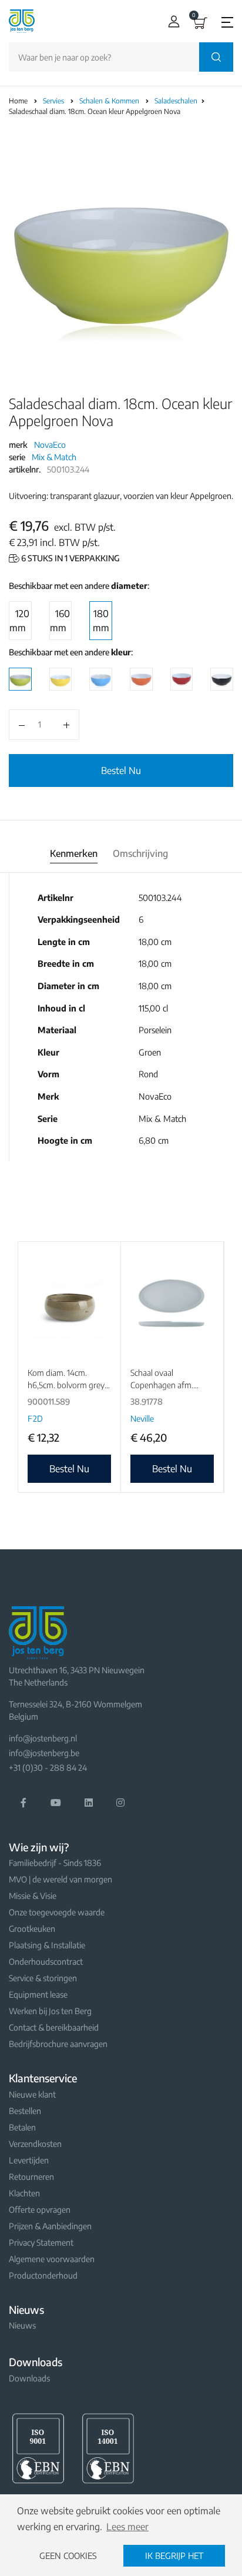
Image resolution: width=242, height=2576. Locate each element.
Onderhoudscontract (46, 1962)
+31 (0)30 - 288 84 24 (48, 1768)
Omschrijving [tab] (140, 853)
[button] (171, 21)
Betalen (22, 2127)
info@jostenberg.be (44, 1753)
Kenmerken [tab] (74, 853)
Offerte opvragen (40, 2210)
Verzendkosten (35, 2144)
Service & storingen (43, 1978)
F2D (35, 1418)
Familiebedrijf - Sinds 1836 (55, 1863)
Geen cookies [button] (68, 2555)
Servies (54, 101)
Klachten (24, 2193)
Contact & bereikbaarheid (54, 2027)
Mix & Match (54, 457)
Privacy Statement (41, 2242)
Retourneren (31, 2177)
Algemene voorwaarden (52, 2259)
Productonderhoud (43, 2275)
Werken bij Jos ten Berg (50, 2011)
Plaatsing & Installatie (47, 1945)
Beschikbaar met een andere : (79, 586)
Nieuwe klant (32, 2094)
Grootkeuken (32, 1929)
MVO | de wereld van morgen (60, 1879)
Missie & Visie (33, 1896)
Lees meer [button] (127, 2527)
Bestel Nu (121, 771)
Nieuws (22, 2325)
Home (18, 101)
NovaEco (50, 445)
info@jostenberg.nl (43, 1738)
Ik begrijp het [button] (174, 2555)
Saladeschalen (177, 101)
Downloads (29, 2378)
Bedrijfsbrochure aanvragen (58, 2044)
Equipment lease (38, 1994)
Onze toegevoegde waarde (57, 1912)
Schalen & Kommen (110, 101)
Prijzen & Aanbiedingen (50, 2226)
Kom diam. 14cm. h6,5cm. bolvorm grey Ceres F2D (66, 1385)
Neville (142, 1418)
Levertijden (29, 2160)
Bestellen (25, 2111)
